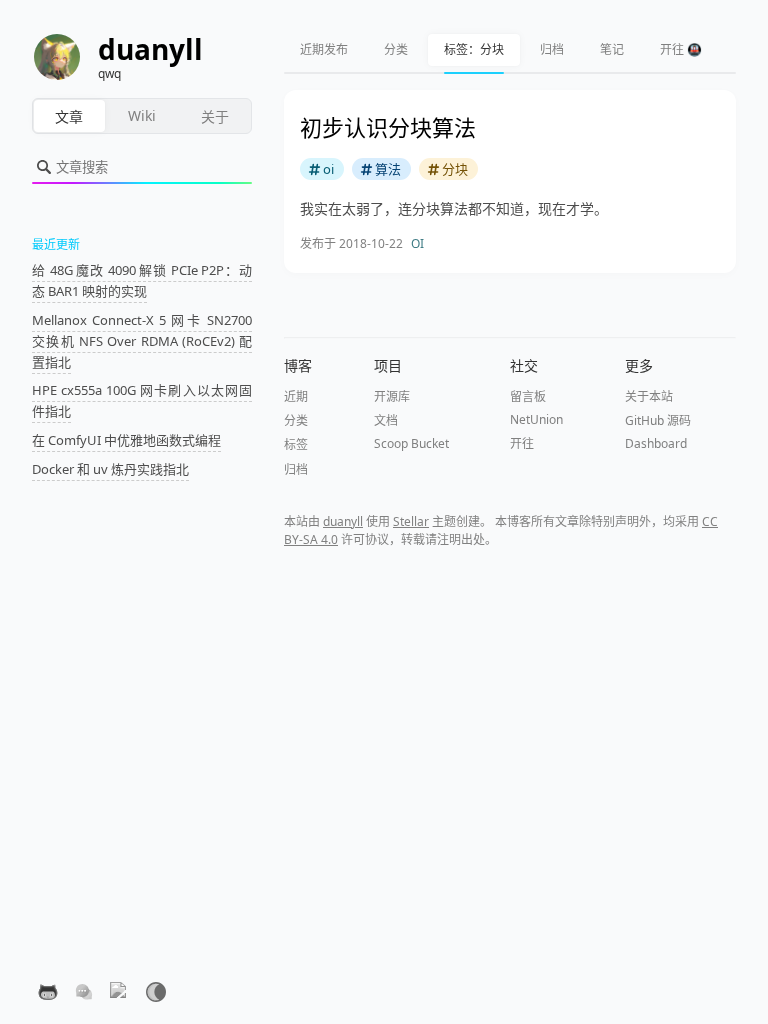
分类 (396, 49)
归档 (552, 49)
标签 (296, 444)
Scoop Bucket (411, 443)
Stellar (411, 521)
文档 (386, 420)
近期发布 (324, 49)
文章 (69, 116)
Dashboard (656, 443)
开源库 (392, 396)
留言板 (528, 396)
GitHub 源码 (658, 420)
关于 (215, 116)
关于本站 (649, 396)
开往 (522, 443)
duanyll (343, 521)
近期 (296, 396)
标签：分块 (474, 49)
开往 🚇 (681, 49)
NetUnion (536, 419)
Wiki (142, 115)
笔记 (612, 49)
